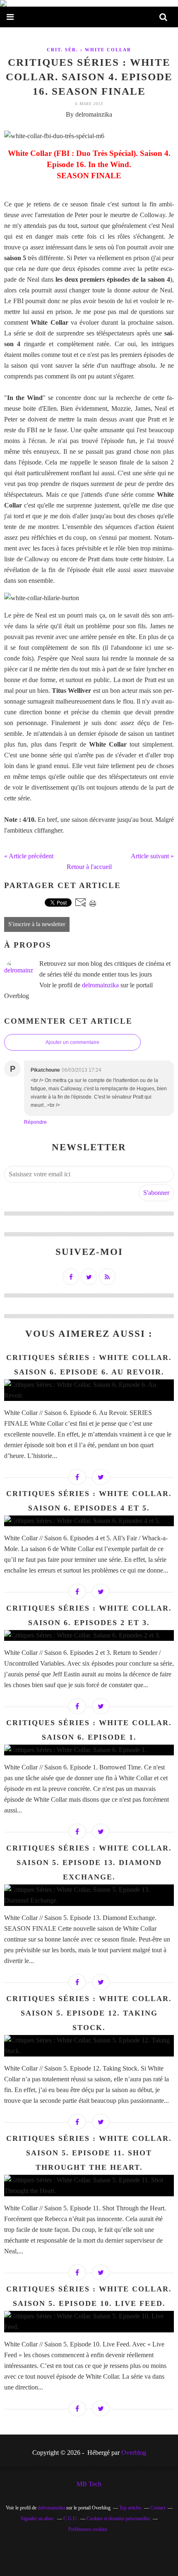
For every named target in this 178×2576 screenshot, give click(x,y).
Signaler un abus (38, 2519)
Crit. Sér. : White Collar (89, 50)
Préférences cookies (88, 2529)
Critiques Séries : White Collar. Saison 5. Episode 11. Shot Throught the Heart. (89, 2153)
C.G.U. (71, 2519)
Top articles (130, 2508)
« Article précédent (29, 856)
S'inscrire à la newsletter (37, 924)
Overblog (134, 2453)
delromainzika (100, 985)
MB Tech (89, 2484)
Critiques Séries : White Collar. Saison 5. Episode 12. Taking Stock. (89, 2013)
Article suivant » (152, 856)
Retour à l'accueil (89, 867)
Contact (158, 2508)
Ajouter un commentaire (72, 1042)
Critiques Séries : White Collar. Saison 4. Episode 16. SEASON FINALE (89, 77)
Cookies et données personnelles (118, 2519)
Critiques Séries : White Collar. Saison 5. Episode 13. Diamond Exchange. (89, 1863)
